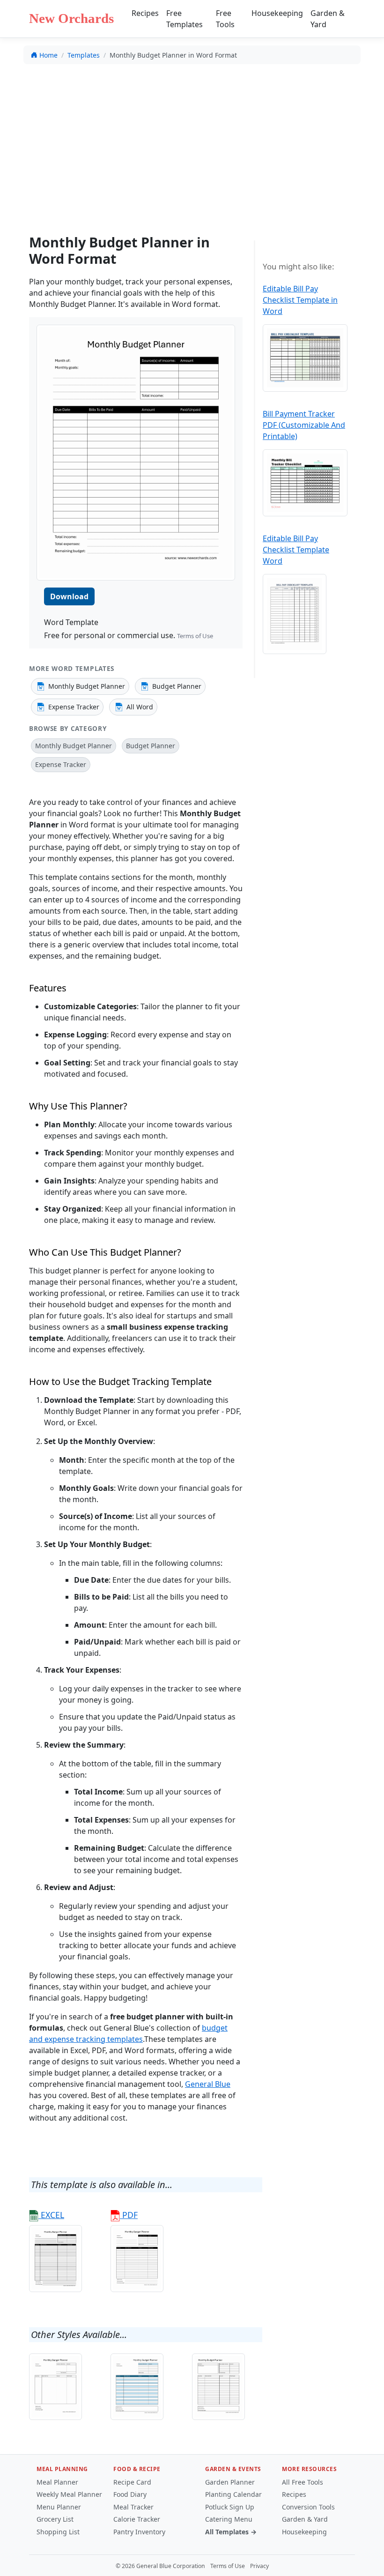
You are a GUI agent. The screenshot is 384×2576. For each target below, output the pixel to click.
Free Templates (185, 19)
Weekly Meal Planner (69, 2494)
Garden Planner (230, 2482)
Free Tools (225, 19)
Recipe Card (132, 2482)
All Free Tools (303, 2482)
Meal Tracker (133, 2507)
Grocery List (55, 2519)
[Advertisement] (192, 141)
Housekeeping (277, 13)
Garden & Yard (328, 19)
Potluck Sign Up (230, 2507)
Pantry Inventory (139, 2532)
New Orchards (71, 18)
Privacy (259, 2566)
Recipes (145, 13)
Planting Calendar (233, 2494)
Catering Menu (229, 2519)
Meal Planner (57, 2482)
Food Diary (130, 2494)
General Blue (208, 2084)
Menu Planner (59, 2507)
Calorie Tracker (137, 2519)
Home (48, 55)
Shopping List (58, 2532)
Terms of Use (195, 636)
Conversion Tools (308, 2507)
